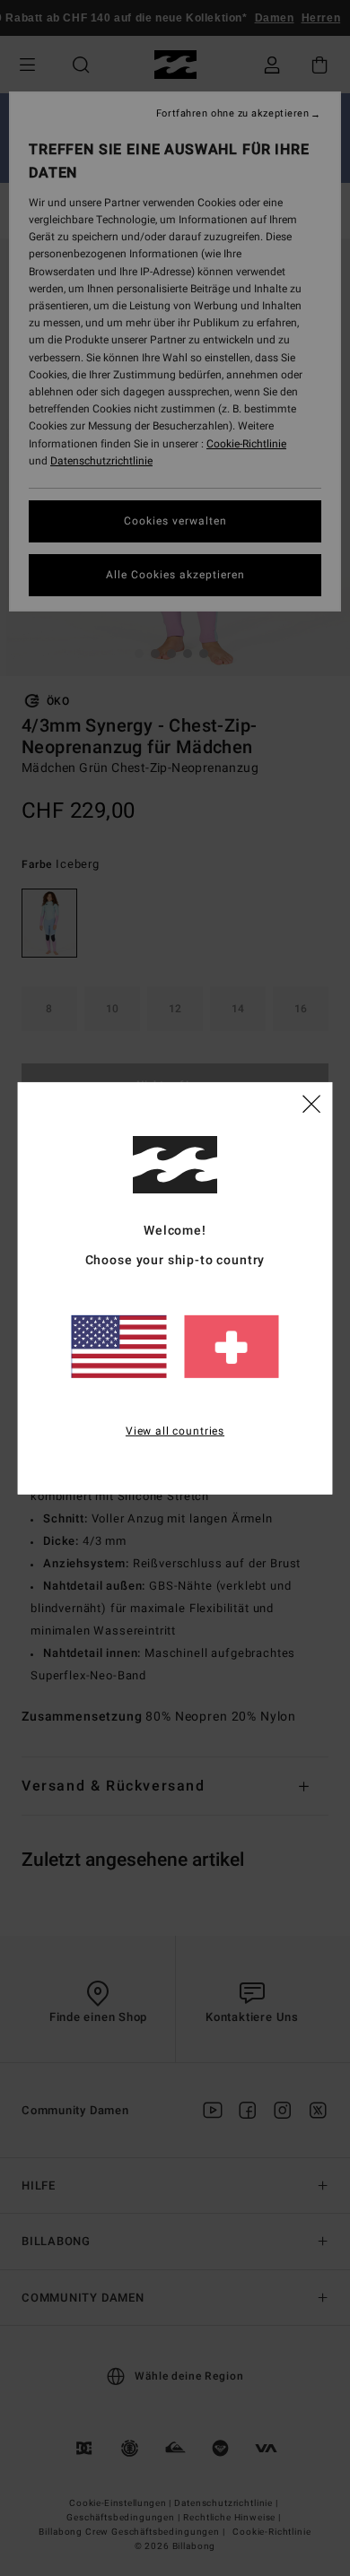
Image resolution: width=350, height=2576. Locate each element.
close (311, 1103)
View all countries (175, 1431)
